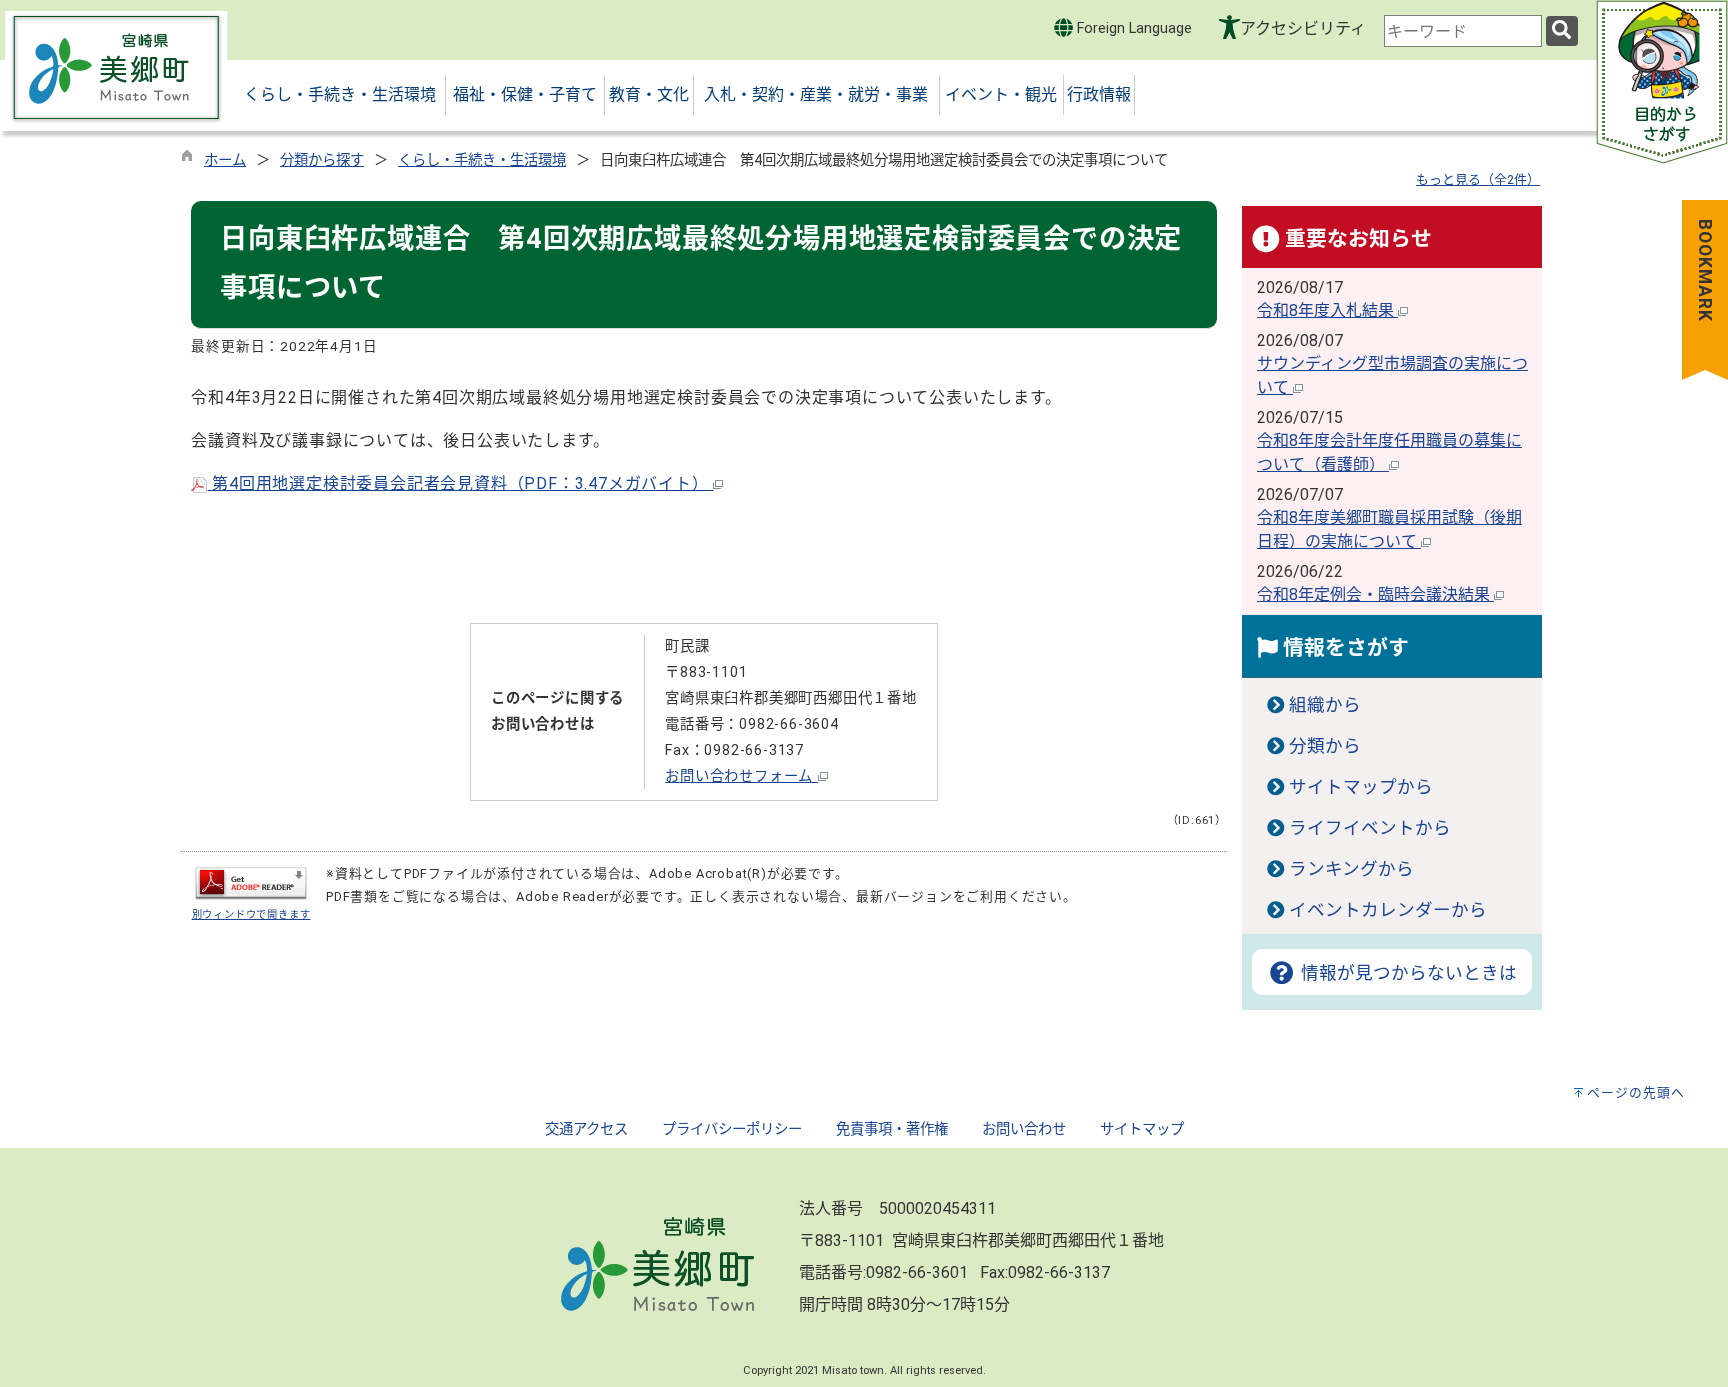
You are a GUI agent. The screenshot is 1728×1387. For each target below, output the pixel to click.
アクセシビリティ (1303, 28)
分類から (1325, 746)
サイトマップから (1361, 787)
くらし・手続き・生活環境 (482, 160)
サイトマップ (1142, 1129)
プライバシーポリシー (732, 1129)
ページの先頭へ (1636, 1092)
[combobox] (1463, 31)
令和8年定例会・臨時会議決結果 (1375, 594)
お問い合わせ (1024, 1129)
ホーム (225, 160)
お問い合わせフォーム (741, 776)
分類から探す (322, 160)
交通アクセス (586, 1129)
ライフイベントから (1370, 828)
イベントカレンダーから (1388, 910)
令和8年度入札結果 (1327, 310)
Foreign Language (1132, 28)
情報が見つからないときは (1406, 973)
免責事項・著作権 (892, 1129)
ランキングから (1351, 869)
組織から (1325, 705)
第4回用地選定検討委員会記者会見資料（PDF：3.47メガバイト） (460, 483)
